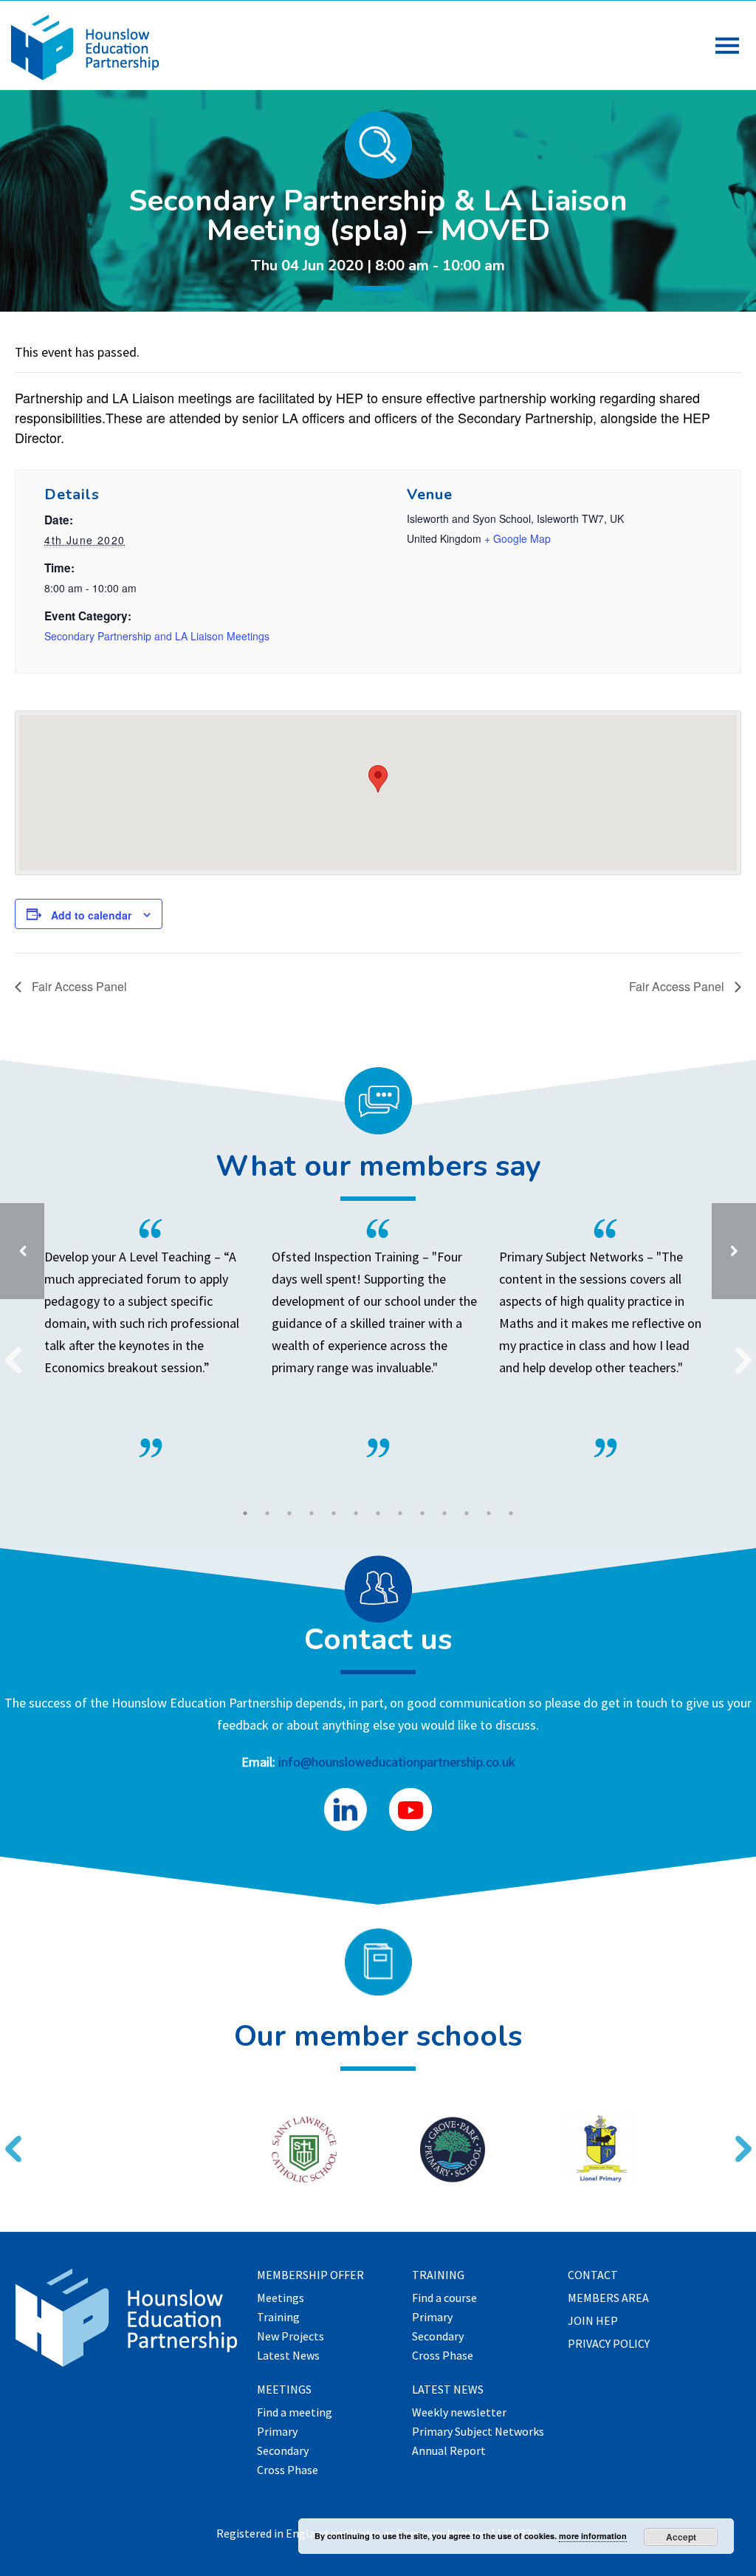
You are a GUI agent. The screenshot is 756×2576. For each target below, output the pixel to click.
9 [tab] (422, 1513)
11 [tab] (467, 1513)
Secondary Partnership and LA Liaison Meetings (157, 636)
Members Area (608, 2298)
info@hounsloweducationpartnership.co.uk (397, 1762)
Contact (593, 2275)
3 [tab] (289, 1513)
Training (278, 2318)
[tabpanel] (378, 1338)
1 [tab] (245, 1513)
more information (593, 2536)
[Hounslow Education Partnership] (85, 76)
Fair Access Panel (78, 986)
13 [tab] (511, 1513)
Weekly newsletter (459, 2413)
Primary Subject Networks (478, 2432)
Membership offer (310, 2275)
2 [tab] (267, 1513)
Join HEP (593, 2321)
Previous (7, 1351)
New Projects (291, 2337)
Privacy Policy (609, 2344)
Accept (681, 2537)
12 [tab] (489, 1513)
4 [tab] (312, 1513)
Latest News (288, 2356)
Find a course (444, 2298)
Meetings (281, 2298)
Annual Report (449, 2451)
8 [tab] (400, 1513)
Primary (277, 2432)
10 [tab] (444, 1513)
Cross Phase (288, 2470)
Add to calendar (91, 915)
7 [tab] (378, 1513)
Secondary (283, 2451)
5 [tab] (334, 1513)
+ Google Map (518, 538)
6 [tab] (356, 1513)
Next (738, 1351)
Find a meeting (295, 2413)
